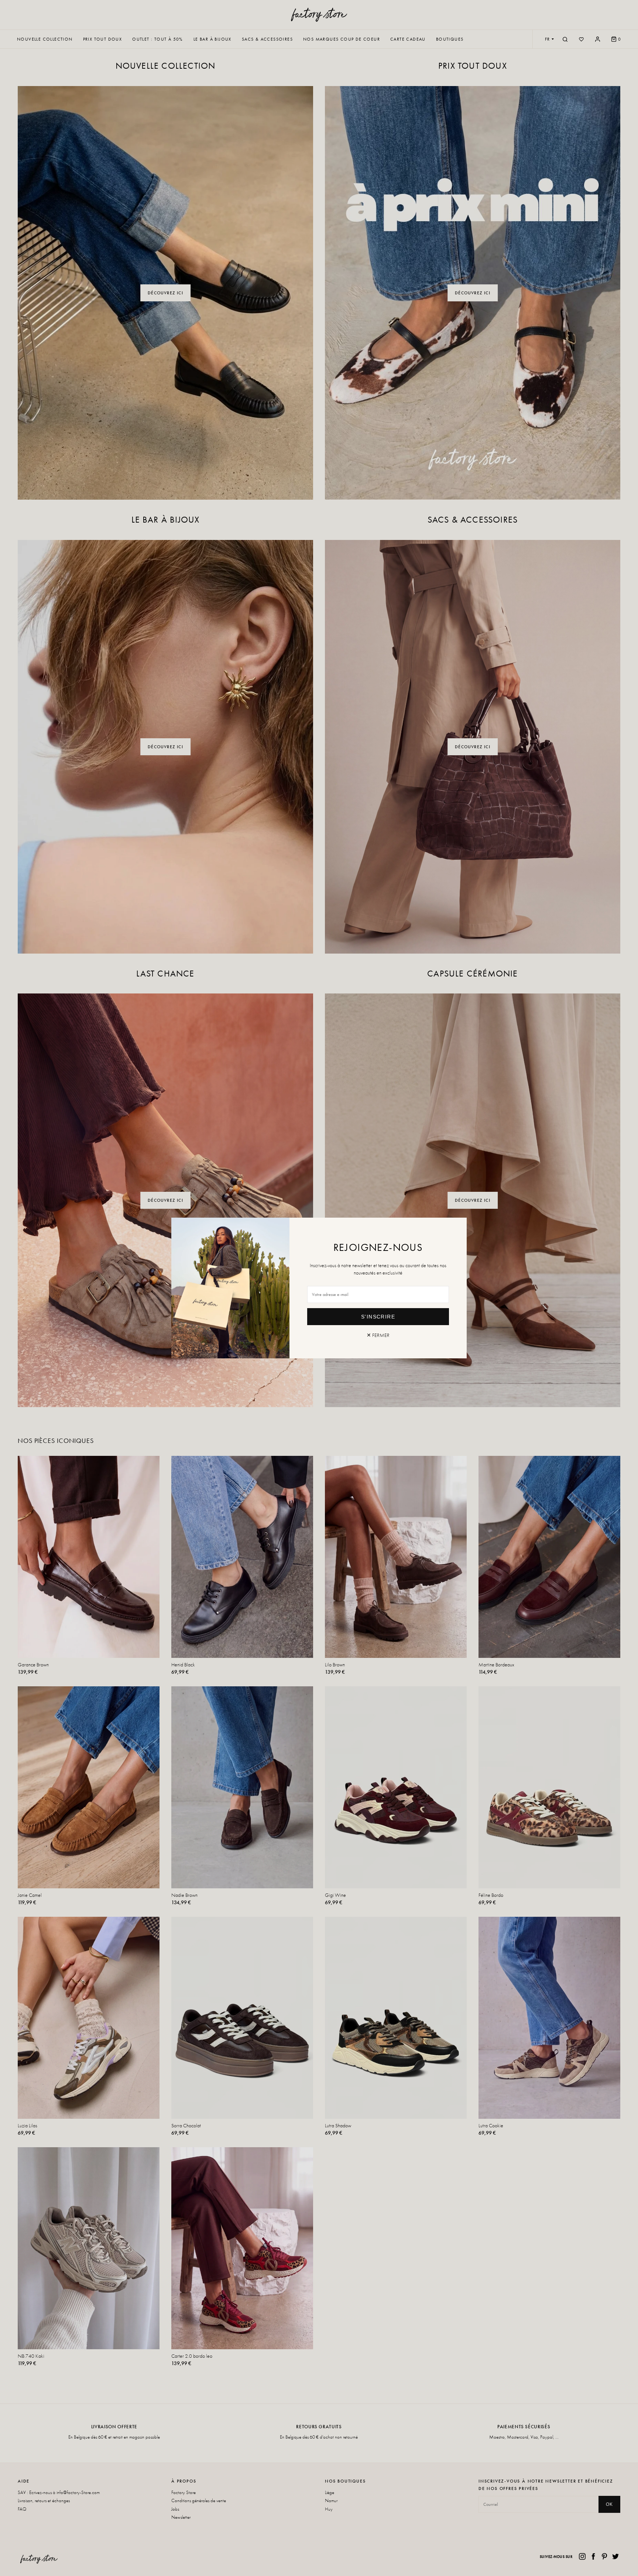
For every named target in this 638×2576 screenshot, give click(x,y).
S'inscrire (378, 1317)
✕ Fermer (378, 1335)
